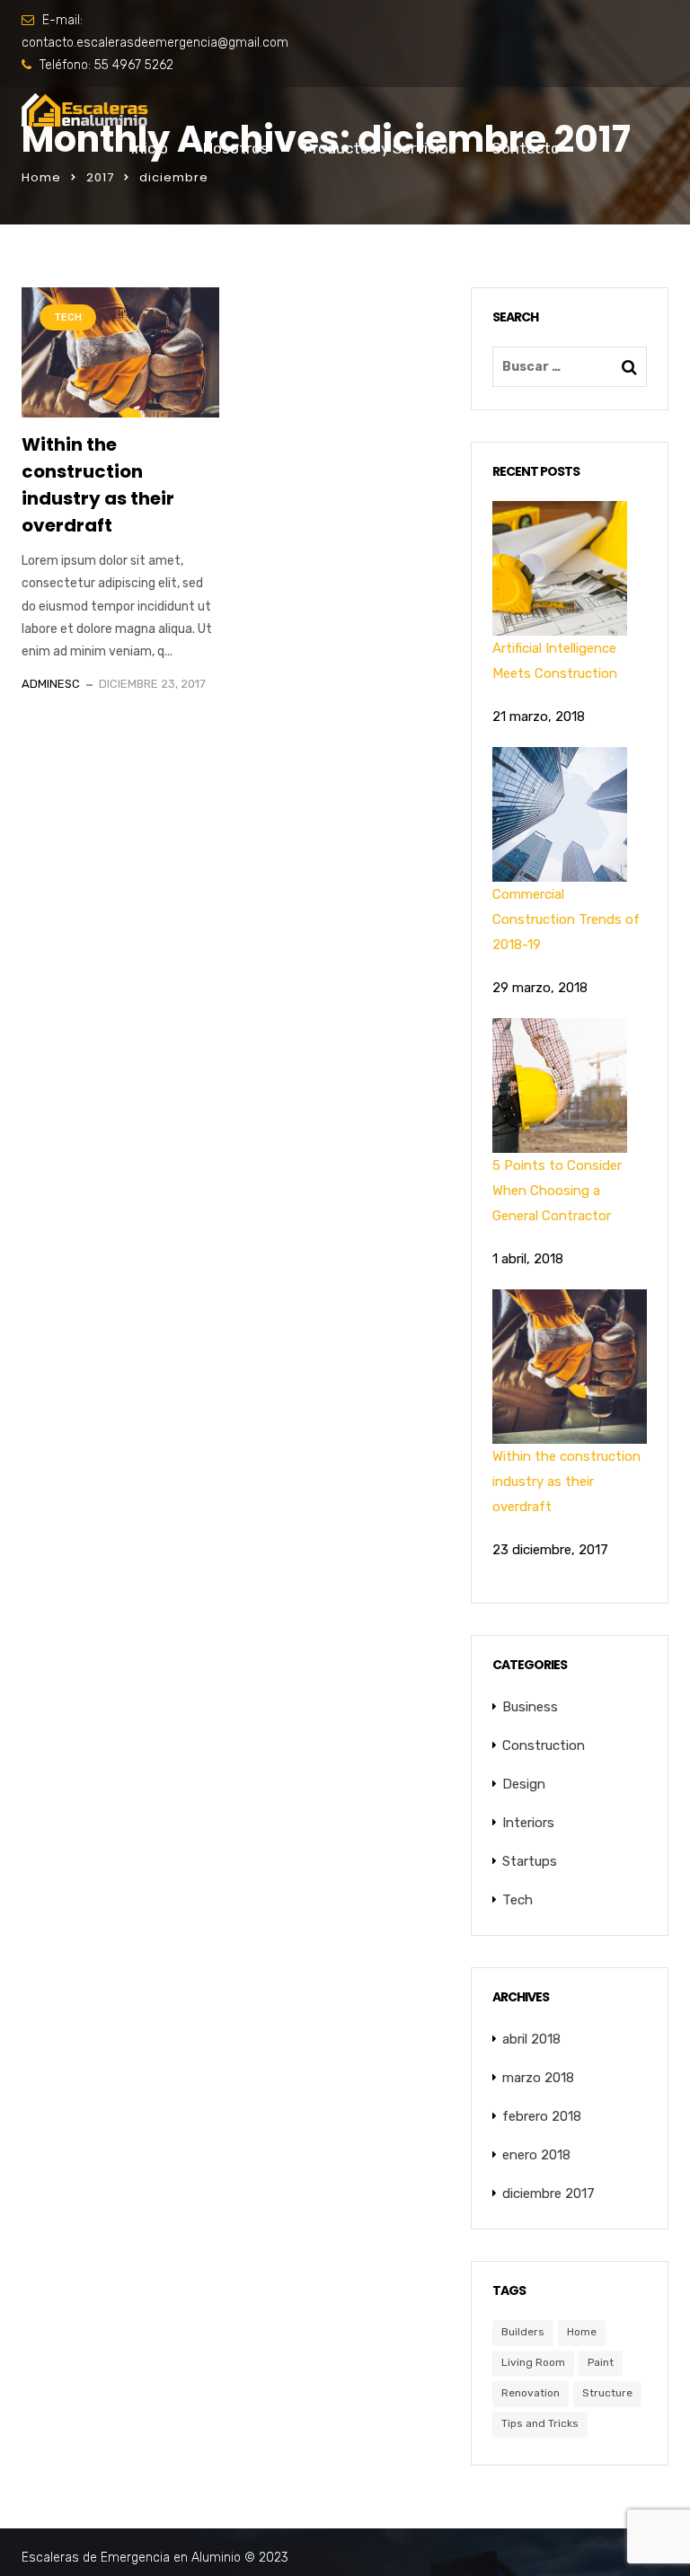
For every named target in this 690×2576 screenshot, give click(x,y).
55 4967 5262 (134, 65)
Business (530, 1707)
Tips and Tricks (540, 2423)
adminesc (51, 684)
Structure (607, 2393)
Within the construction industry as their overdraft (98, 485)
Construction (544, 1745)
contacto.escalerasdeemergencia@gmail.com (155, 43)
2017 (100, 177)
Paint (601, 2362)
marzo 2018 (538, 2078)
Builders (523, 2332)
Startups (530, 1861)
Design (524, 1784)
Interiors (528, 1823)
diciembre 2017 (548, 2194)
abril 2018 (531, 2039)
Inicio (150, 148)
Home (41, 177)
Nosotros (236, 148)
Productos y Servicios (380, 148)
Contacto (526, 148)
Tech (68, 317)
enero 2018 (536, 2155)
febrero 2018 (542, 2116)
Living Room (533, 2362)
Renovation (531, 2393)
